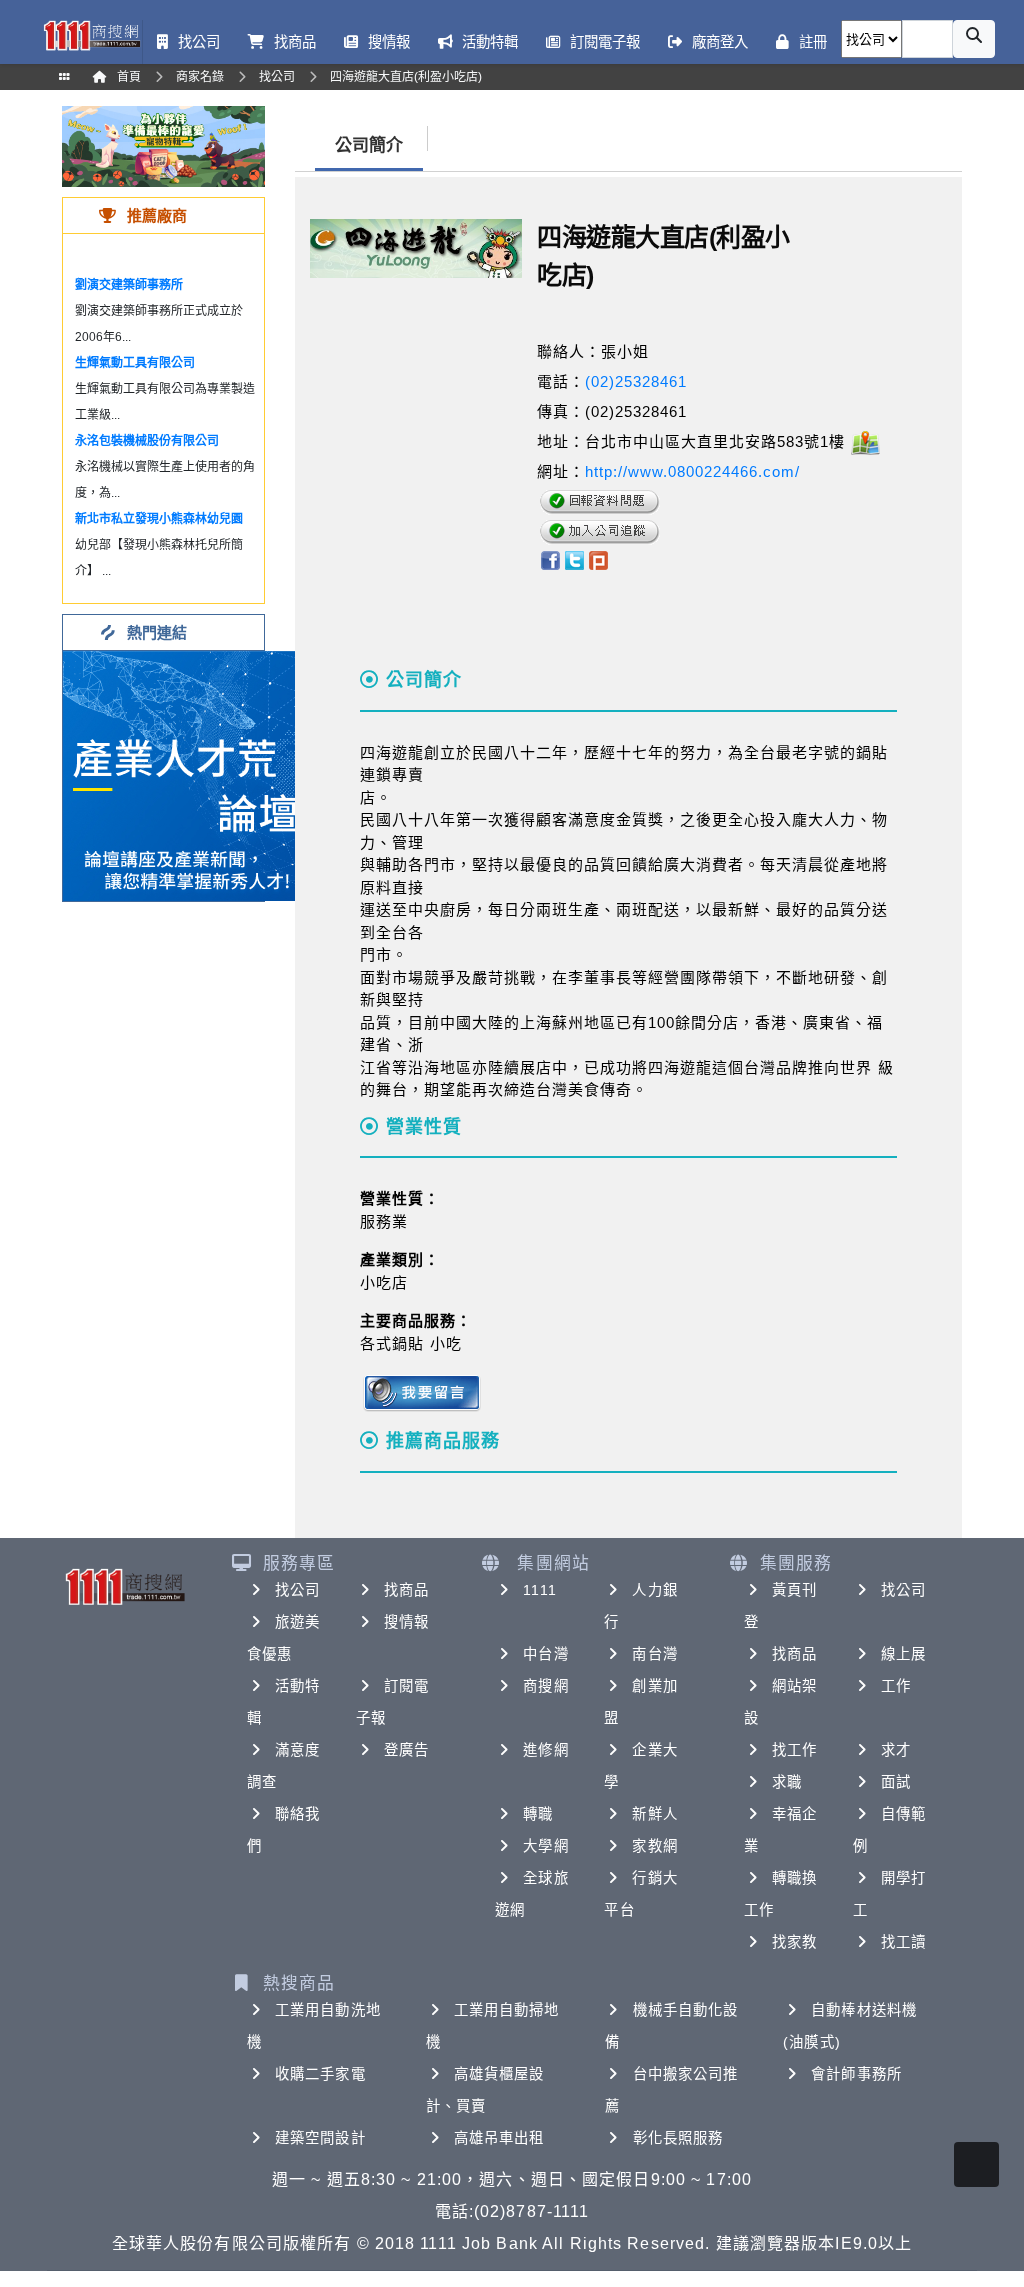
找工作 (794, 1750)
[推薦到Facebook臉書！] (549, 559)
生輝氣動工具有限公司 (135, 363)
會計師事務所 (856, 2074)
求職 (787, 1782)
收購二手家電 (320, 2074)
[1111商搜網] (91, 34)
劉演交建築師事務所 (129, 285)
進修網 (545, 1750)
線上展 (903, 1654)
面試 (896, 1782)
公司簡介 (369, 145)
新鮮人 (654, 1814)
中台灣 (545, 1654)
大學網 (545, 1846)
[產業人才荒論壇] (188, 774)
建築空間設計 (320, 2138)
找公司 (297, 1590)
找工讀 (903, 1942)
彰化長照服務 (678, 2138)
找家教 (794, 1942)
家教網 (654, 1846)
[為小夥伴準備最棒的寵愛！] (163, 145)
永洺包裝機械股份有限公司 (147, 441)
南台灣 (654, 1654)
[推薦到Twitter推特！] (574, 559)
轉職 (538, 1814)
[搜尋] (974, 39)
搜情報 (406, 1622)
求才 (896, 1750)
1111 (539, 1590)
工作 (896, 1686)
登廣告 (406, 1750)
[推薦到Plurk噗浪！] (599, 559)
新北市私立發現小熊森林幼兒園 (159, 519)
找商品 (406, 1590)
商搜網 (545, 1686)
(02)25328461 (636, 381)
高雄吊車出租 (499, 2138)
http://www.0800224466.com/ (692, 471)
